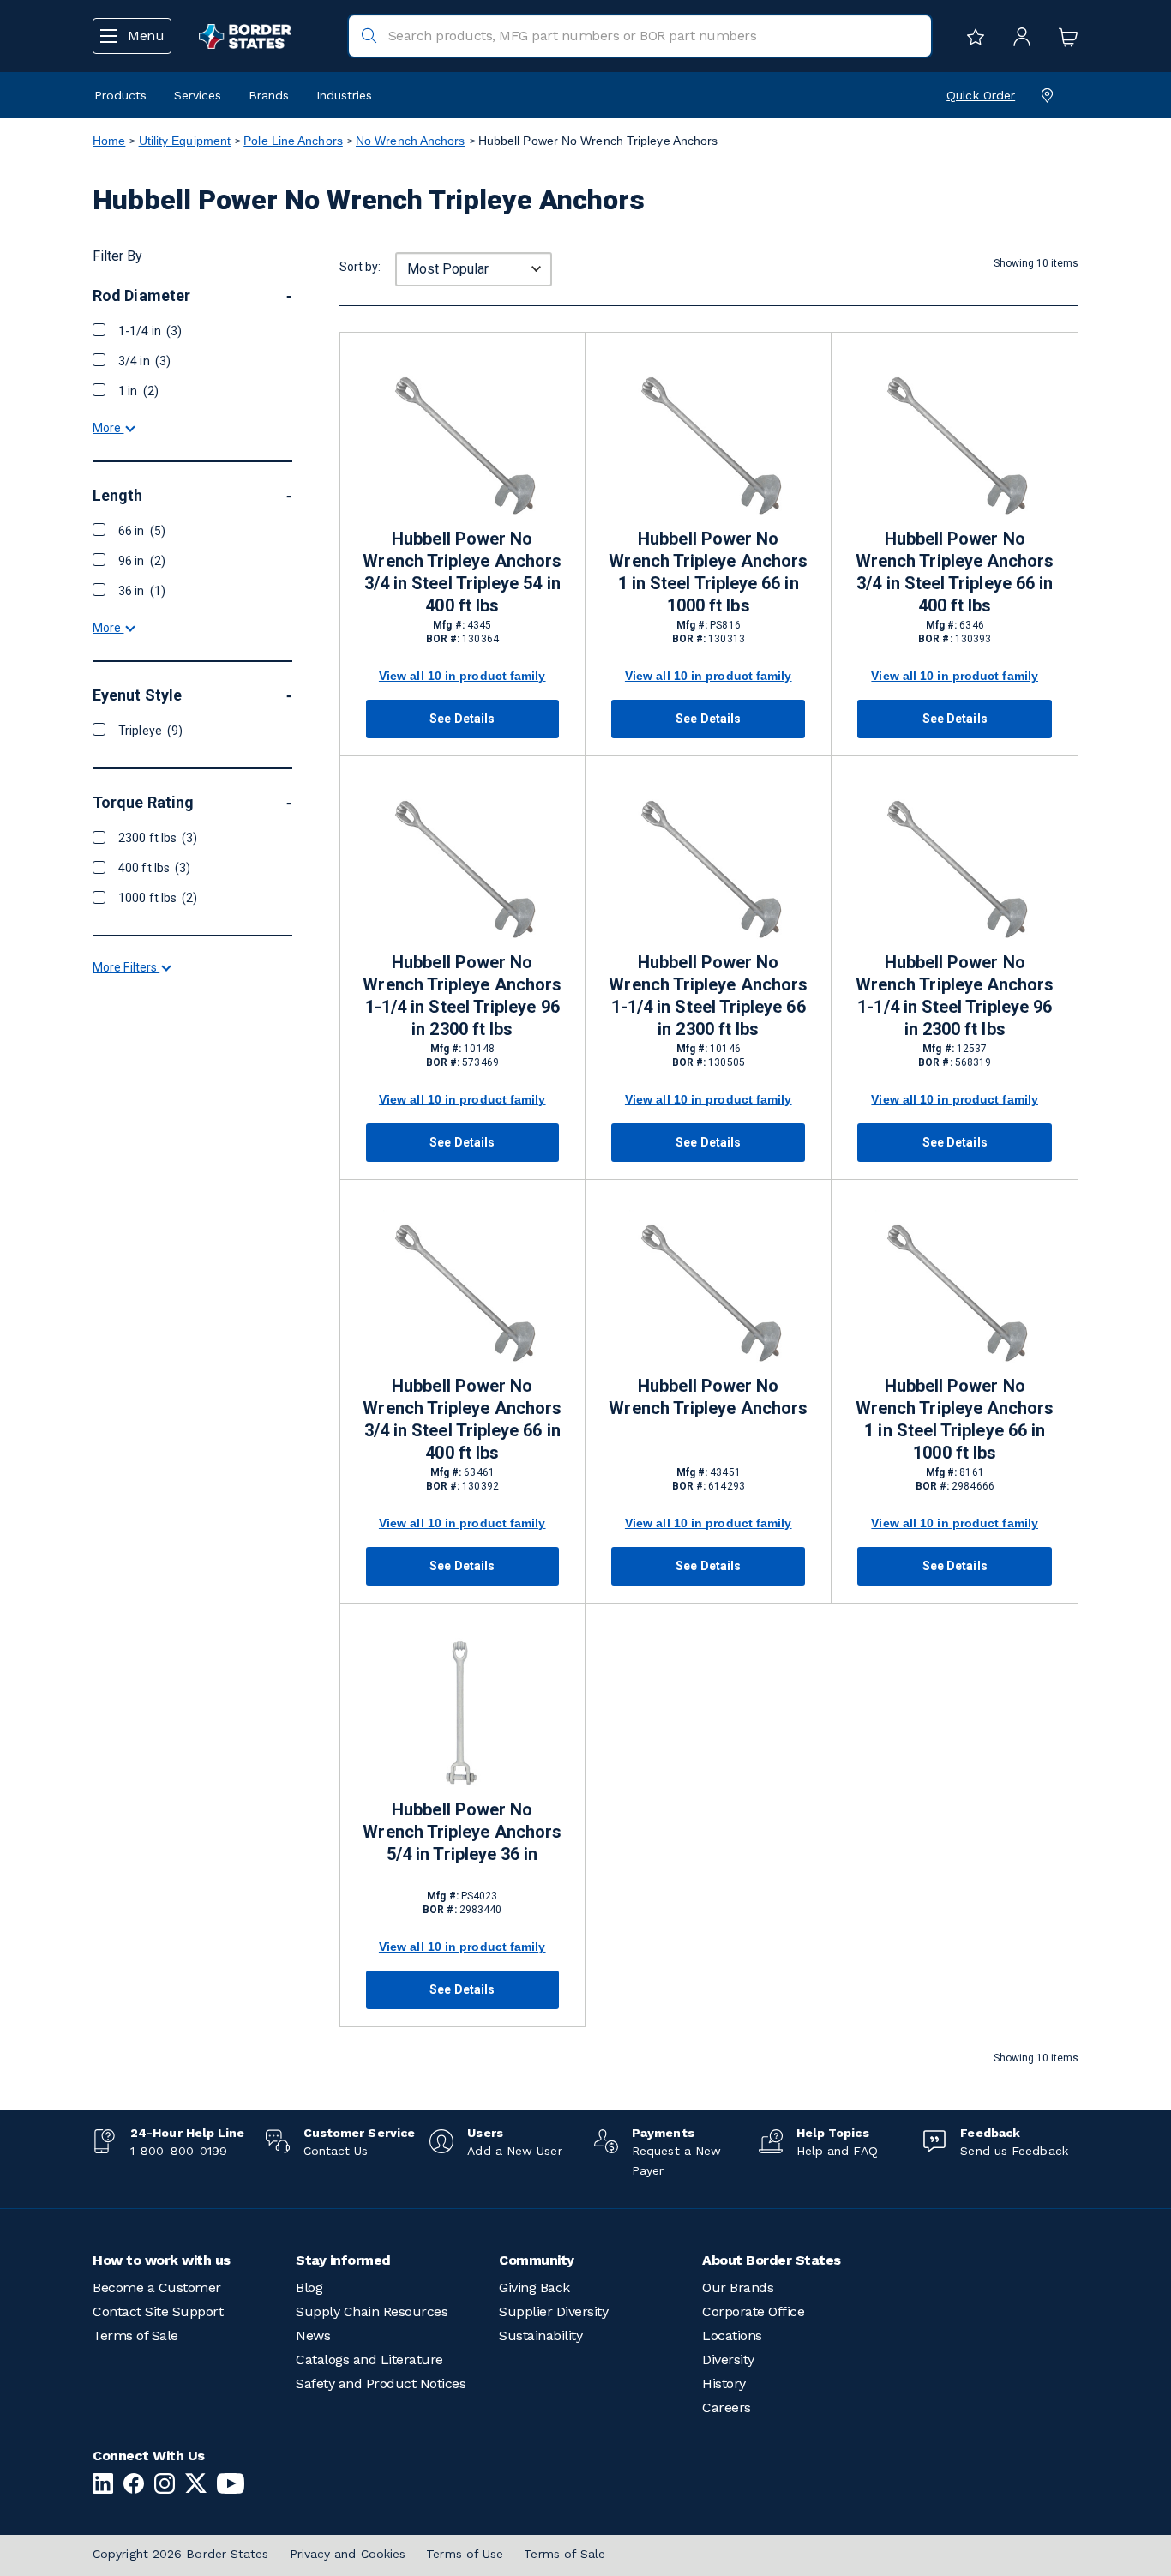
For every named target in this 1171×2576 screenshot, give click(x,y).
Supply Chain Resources (372, 2311)
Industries (344, 95)
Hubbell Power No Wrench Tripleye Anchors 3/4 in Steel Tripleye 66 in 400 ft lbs (955, 572)
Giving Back (534, 2287)
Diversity (728, 2359)
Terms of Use (465, 2554)
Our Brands (738, 2287)
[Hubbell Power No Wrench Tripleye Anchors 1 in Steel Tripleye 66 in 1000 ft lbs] (708, 442)
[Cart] (1064, 36)
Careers (727, 2407)
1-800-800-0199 (179, 2151)
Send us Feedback (1014, 2151)
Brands (269, 95)
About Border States (772, 2260)
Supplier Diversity (553, 2311)
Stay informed (343, 2260)
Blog (309, 2287)
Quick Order (981, 95)
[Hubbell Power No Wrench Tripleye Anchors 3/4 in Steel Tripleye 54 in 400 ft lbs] (462, 442)
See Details (462, 719)
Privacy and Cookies (348, 2554)
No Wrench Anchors (411, 141)
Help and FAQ (837, 2151)
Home (109, 141)
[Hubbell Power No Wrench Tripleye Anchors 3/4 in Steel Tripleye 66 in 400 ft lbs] (954, 442)
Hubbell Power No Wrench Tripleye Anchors (708, 1397)
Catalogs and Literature (369, 2359)
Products (120, 95)
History (724, 2383)
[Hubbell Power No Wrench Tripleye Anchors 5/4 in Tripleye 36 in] (462, 1713)
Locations (732, 2335)
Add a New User (514, 2151)
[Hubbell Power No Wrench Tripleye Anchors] (708, 1289)
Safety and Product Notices (381, 2383)
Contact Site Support (158, 2311)
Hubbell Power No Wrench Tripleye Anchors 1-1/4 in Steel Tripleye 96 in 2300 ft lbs (462, 996)
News (313, 2335)
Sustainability (540, 2335)
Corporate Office (753, 2311)
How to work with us (162, 2260)
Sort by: (360, 267)
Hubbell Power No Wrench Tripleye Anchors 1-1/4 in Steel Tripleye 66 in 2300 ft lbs (708, 996)
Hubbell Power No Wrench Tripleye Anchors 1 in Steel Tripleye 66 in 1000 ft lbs (708, 572)
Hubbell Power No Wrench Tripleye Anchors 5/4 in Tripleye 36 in (462, 1832)
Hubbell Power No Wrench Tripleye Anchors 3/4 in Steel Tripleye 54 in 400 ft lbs (462, 572)
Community (537, 2260)
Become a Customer (157, 2287)
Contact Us (336, 2151)
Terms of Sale (135, 2335)
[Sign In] (1018, 36)
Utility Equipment (185, 141)
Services (198, 95)
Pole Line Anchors (293, 141)
